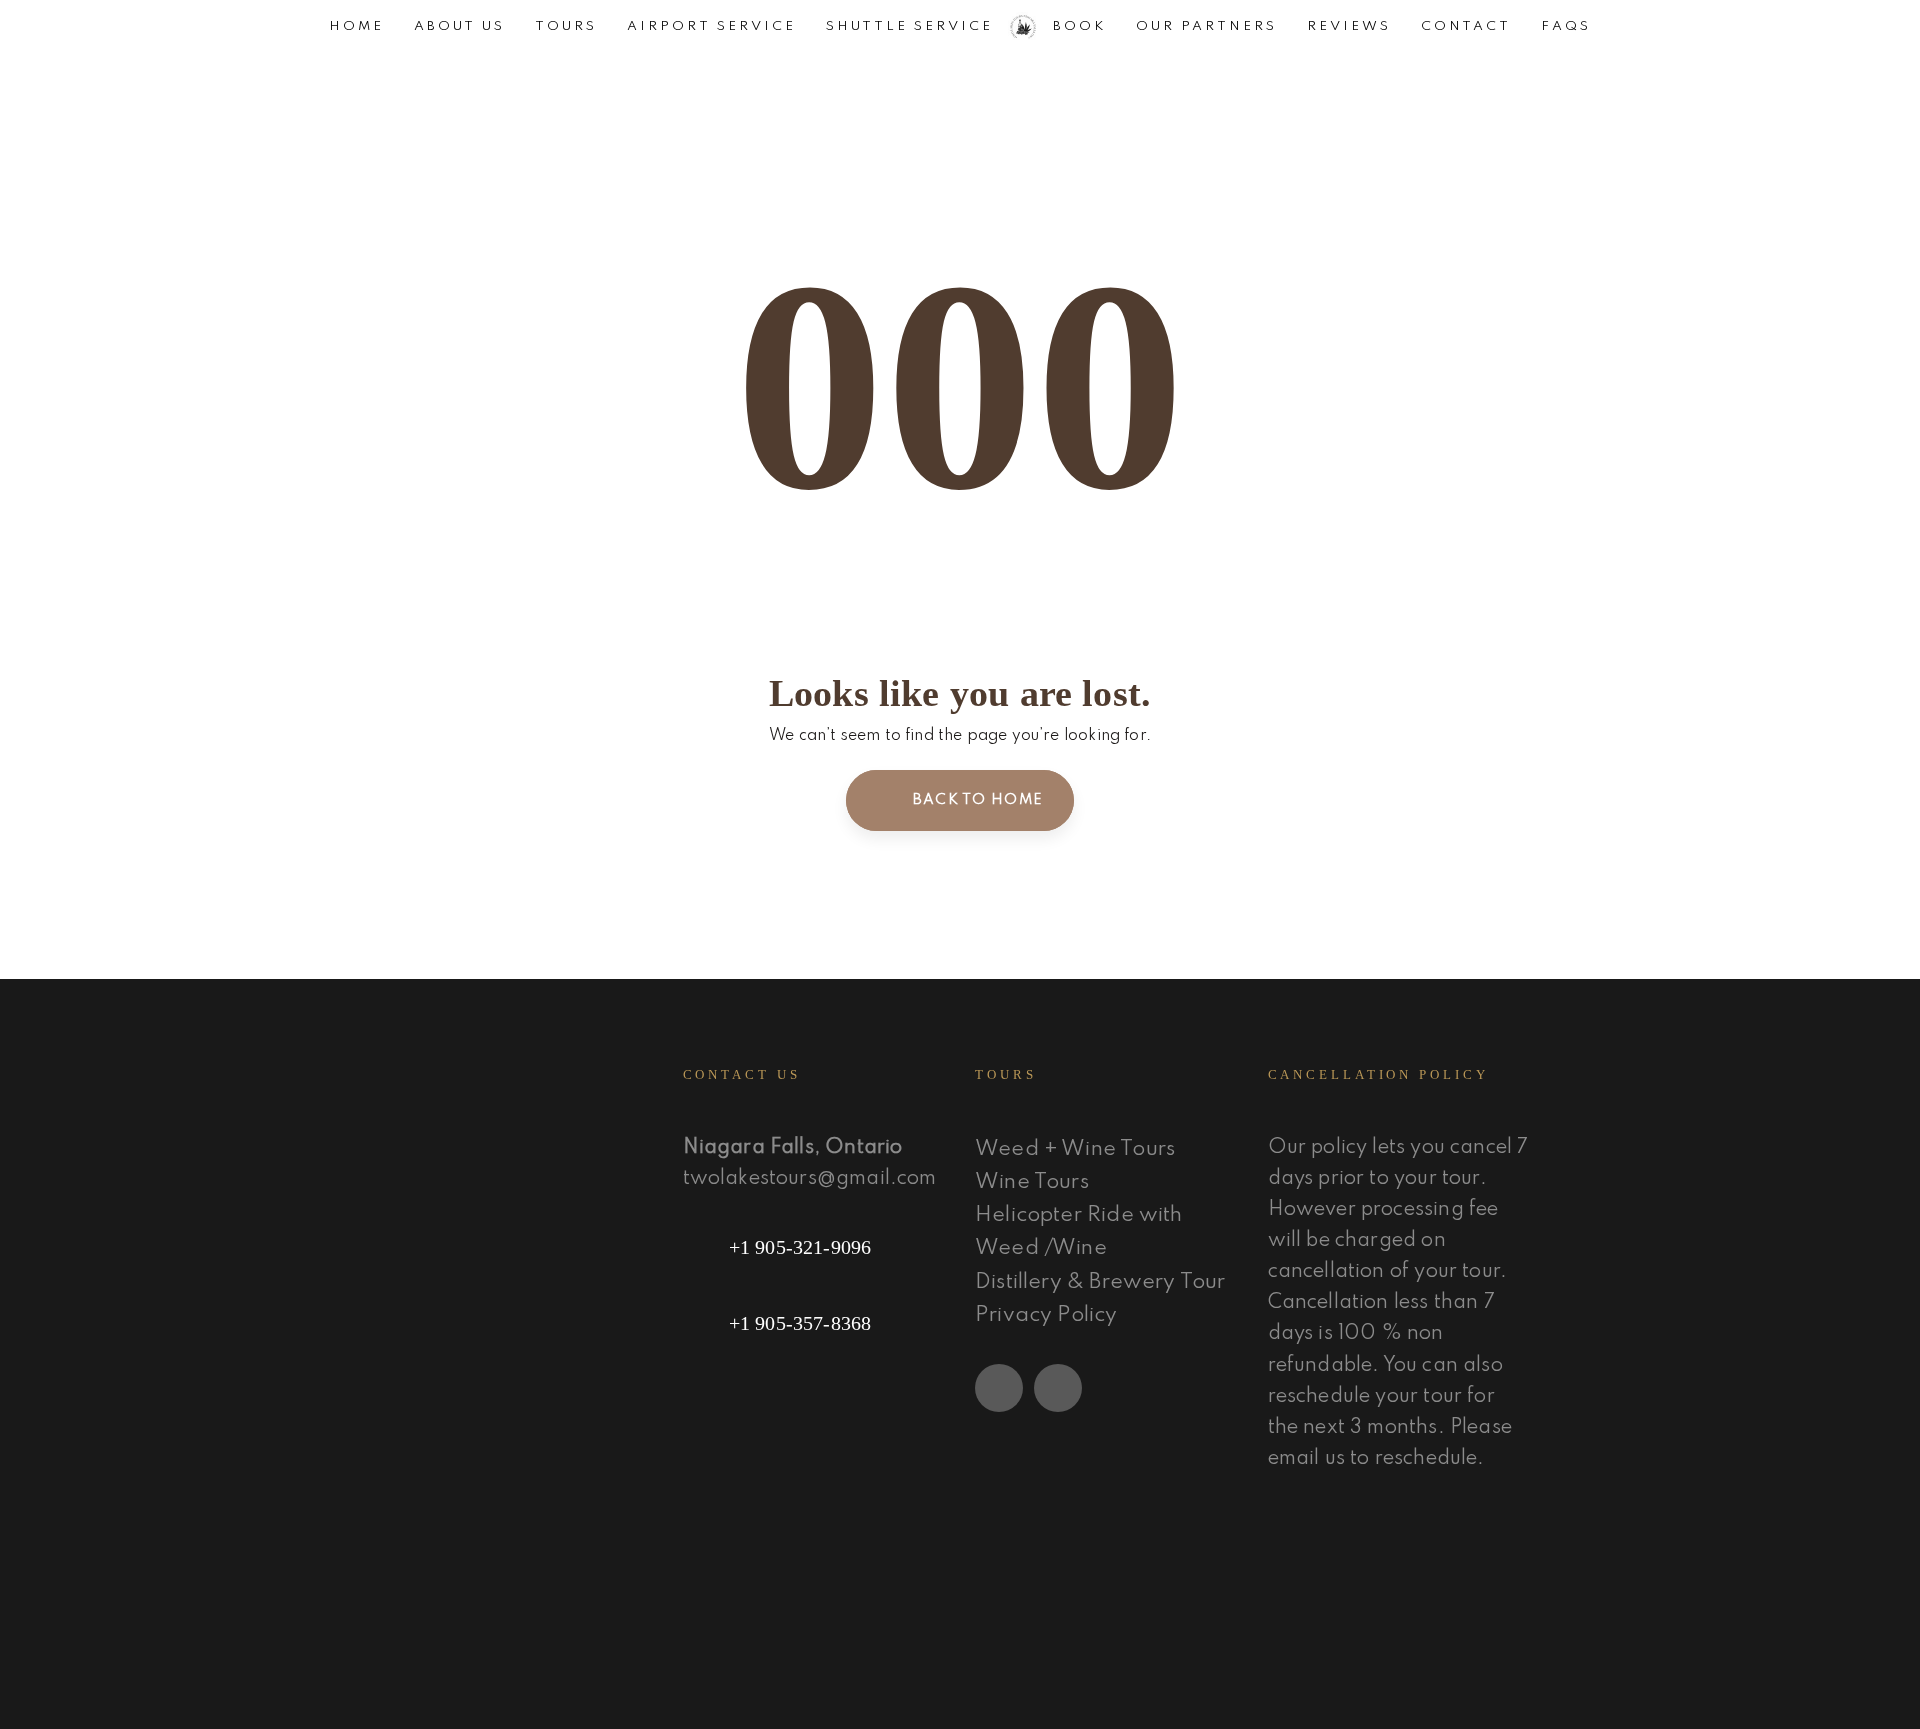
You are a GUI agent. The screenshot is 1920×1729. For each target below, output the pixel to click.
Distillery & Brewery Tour (1100, 1282)
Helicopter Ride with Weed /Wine (1079, 1232)
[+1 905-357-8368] (814, 1323)
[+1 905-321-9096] (814, 1247)
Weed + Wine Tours (1075, 1149)
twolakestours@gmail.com (810, 1179)
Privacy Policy (1046, 1315)
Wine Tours (1032, 1182)
